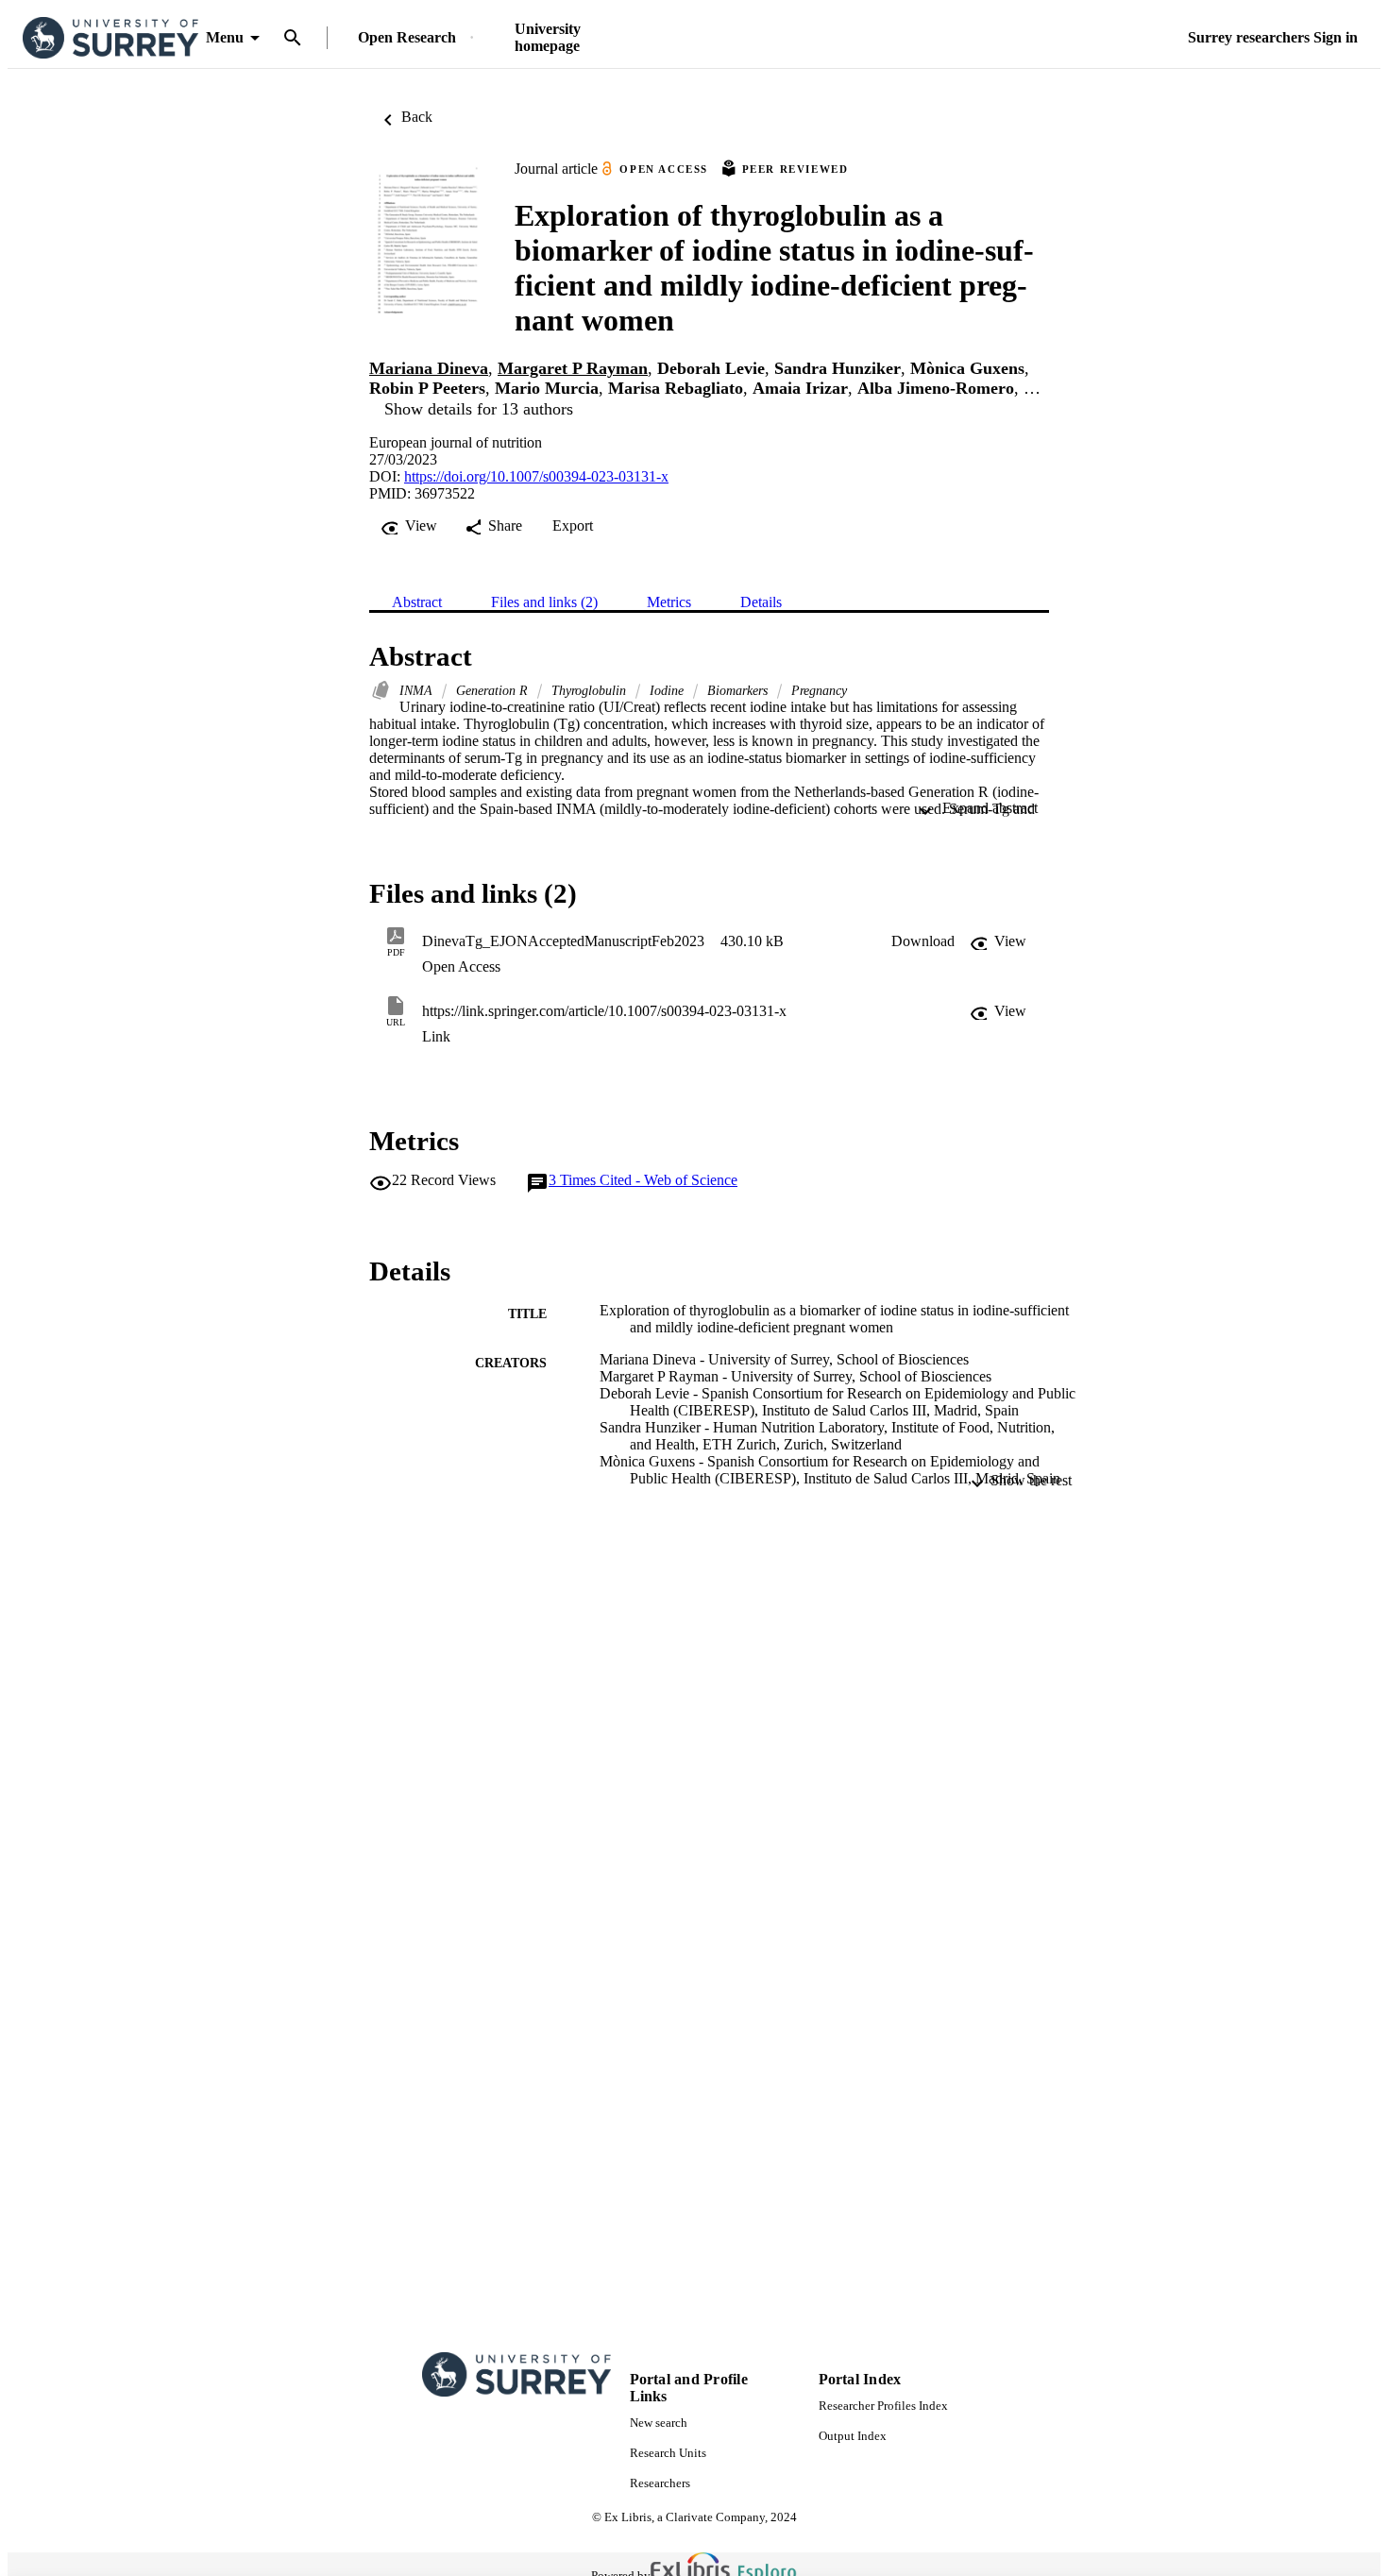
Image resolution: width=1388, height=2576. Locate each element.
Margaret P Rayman (573, 368)
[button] (923, 941)
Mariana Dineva (429, 368)
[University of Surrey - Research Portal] (110, 38)
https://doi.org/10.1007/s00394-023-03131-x (536, 476)
